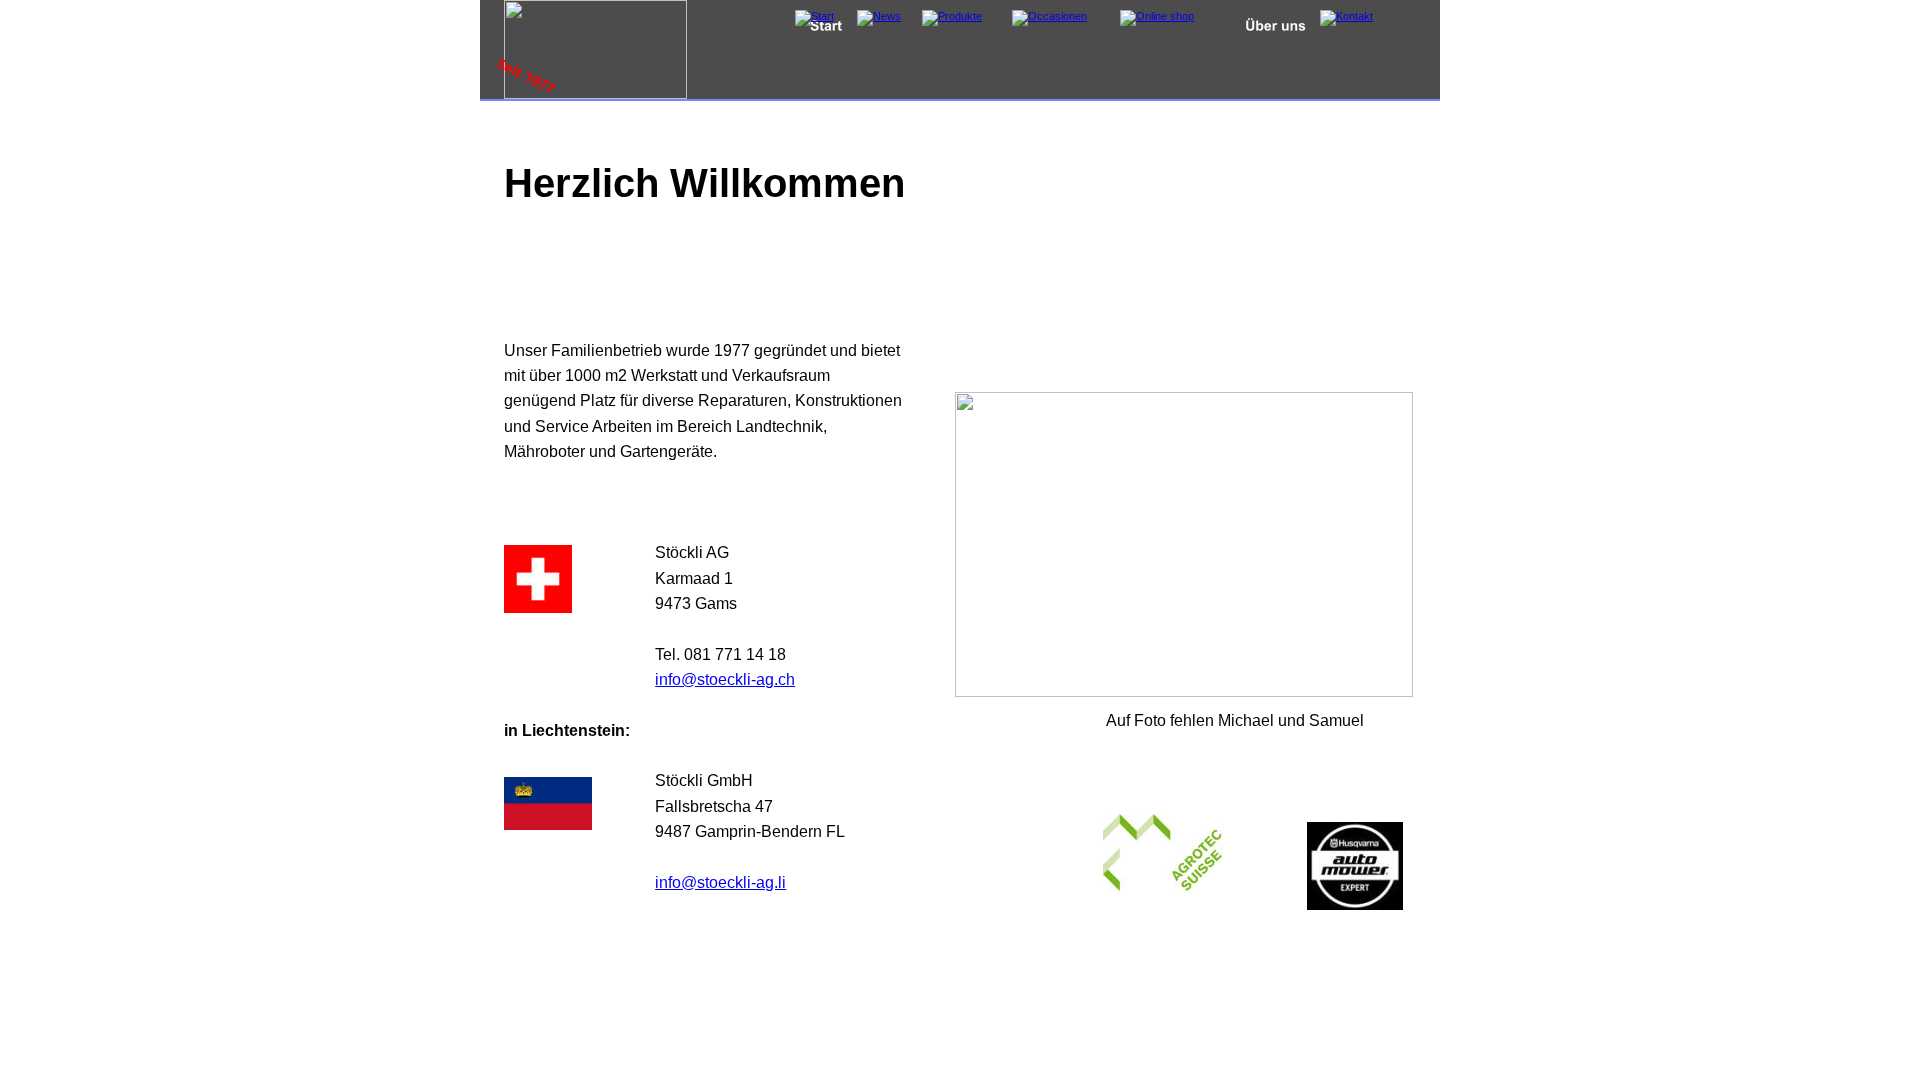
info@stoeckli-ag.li (720, 882)
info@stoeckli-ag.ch (725, 679)
